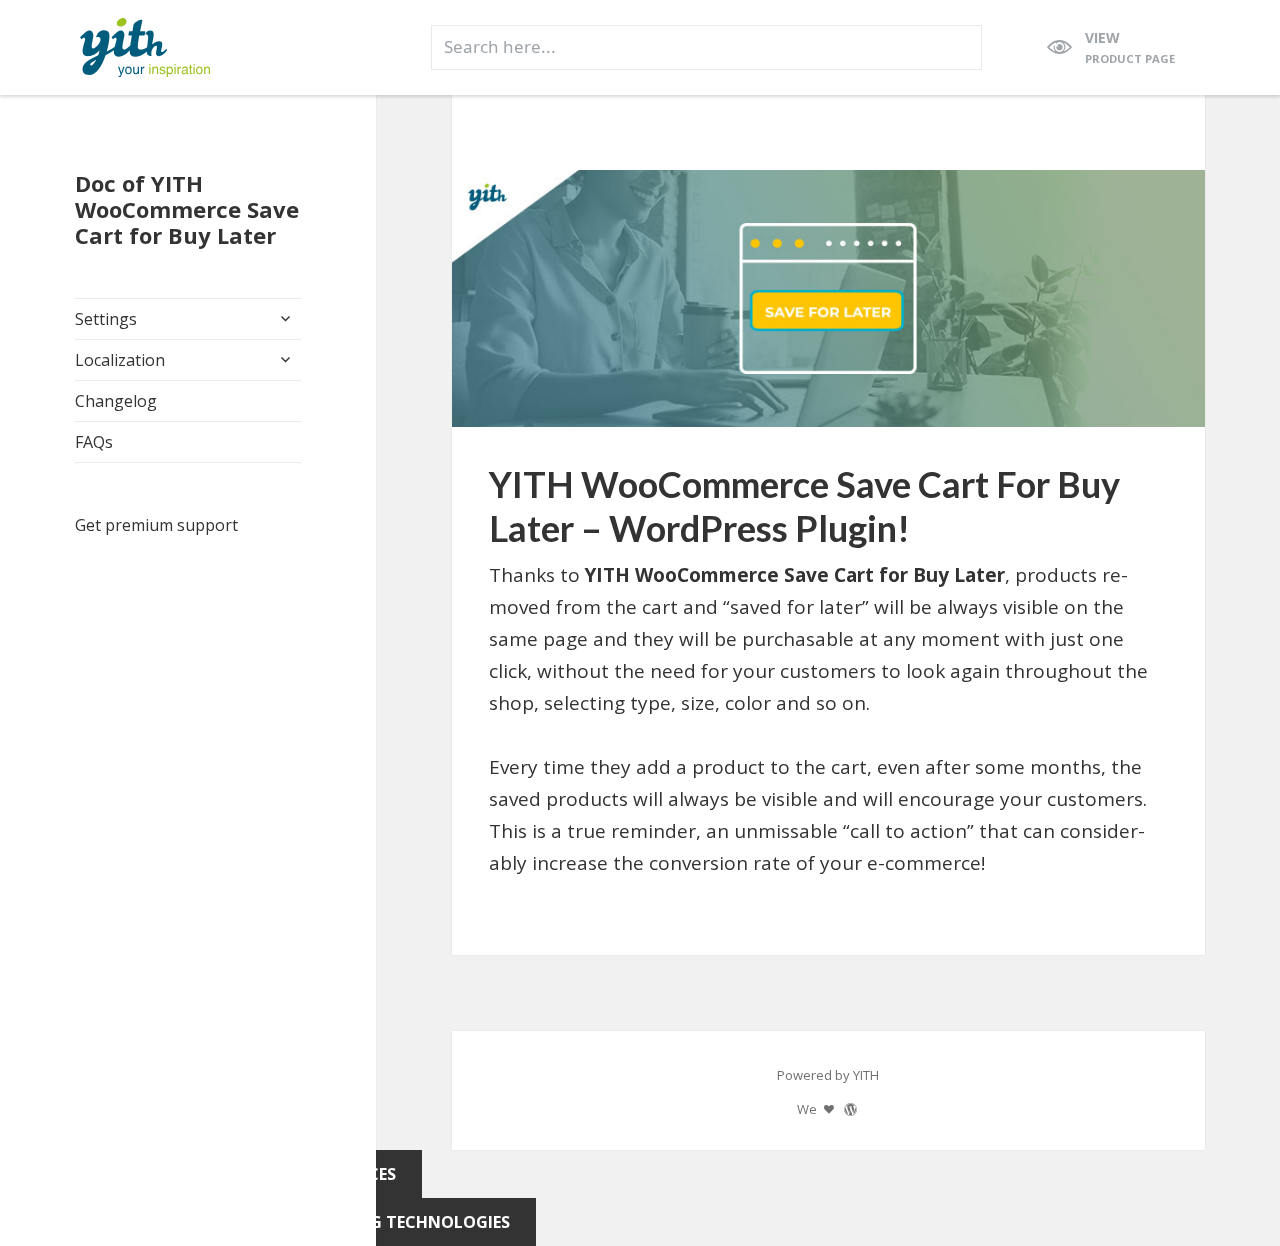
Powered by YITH (828, 1075)
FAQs (94, 442)
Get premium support (156, 525)
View (1130, 47)
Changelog (116, 401)
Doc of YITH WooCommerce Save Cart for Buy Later (187, 209)
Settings (106, 319)
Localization (120, 360)
